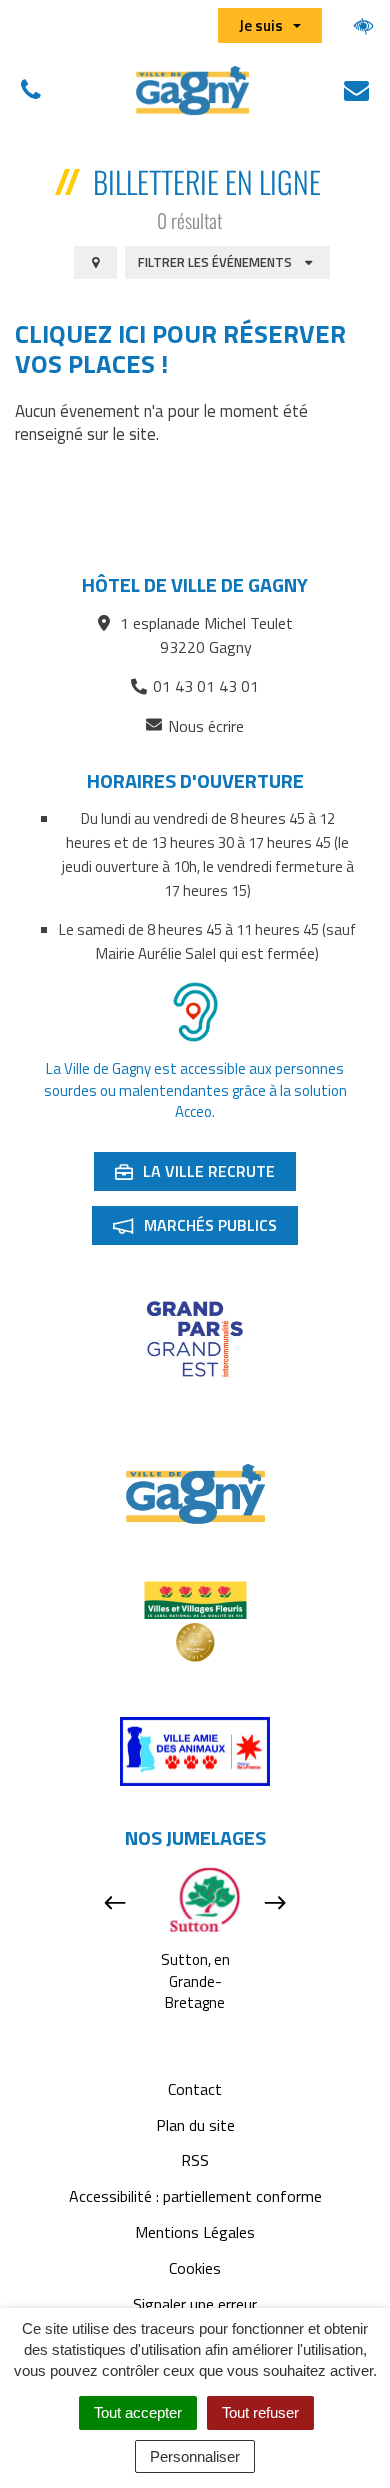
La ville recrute (205, 1175)
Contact (195, 2089)
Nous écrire (206, 726)
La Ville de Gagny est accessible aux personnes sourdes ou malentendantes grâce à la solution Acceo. (195, 1090)
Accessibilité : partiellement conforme (195, 2196)
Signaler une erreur (195, 2304)
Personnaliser (195, 2456)
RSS (195, 2160)
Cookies (195, 2268)
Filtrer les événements (216, 262)
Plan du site (195, 2125)
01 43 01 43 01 (206, 686)
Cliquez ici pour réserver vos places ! (180, 348)
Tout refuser (260, 2412)
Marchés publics (205, 1229)
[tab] (95, 263)
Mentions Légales (195, 2232)
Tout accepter (138, 2412)
